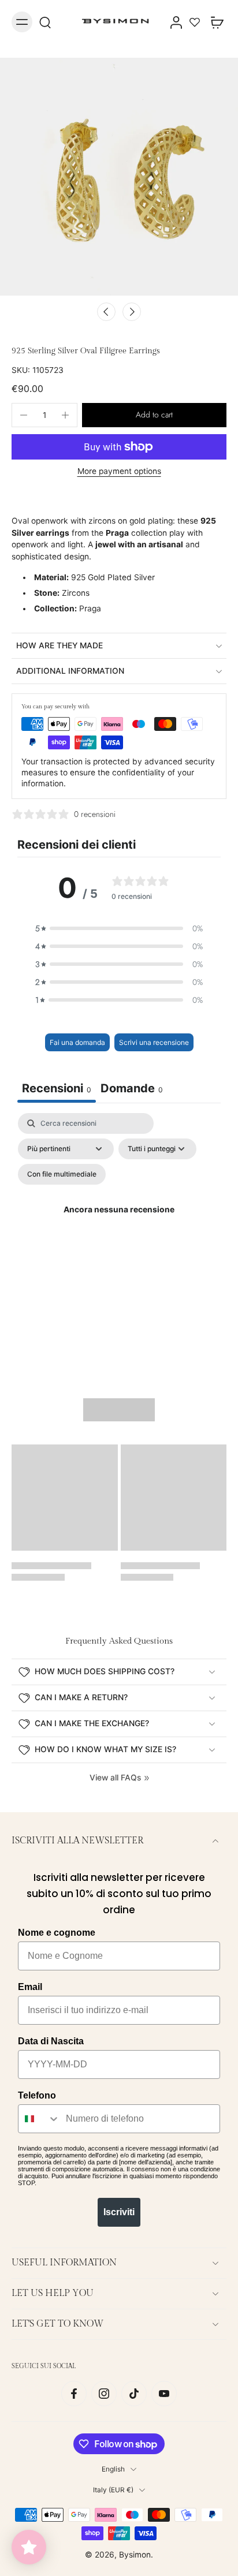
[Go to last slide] (106, 312)
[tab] (132, 1090)
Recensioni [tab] (57, 1088)
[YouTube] (164, 2393)
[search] (45, 22)
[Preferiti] (195, 22)
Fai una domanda (77, 1042)
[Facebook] (74, 2393)
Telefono (37, 2095)
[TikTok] (134, 2393)
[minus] (24, 415)
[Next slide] (132, 312)
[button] (154, 415)
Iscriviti (119, 2212)
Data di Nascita (51, 2041)
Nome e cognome (57, 1933)
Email (30, 1987)
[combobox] (39, 2119)
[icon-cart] (214, 22)
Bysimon (135, 2554)
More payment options (119, 472)
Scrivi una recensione (154, 1042)
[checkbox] (62, 1174)
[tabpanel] (119, 1224)
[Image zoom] (119, 177)
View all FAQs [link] (115, 1778)
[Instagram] (104, 2393)
